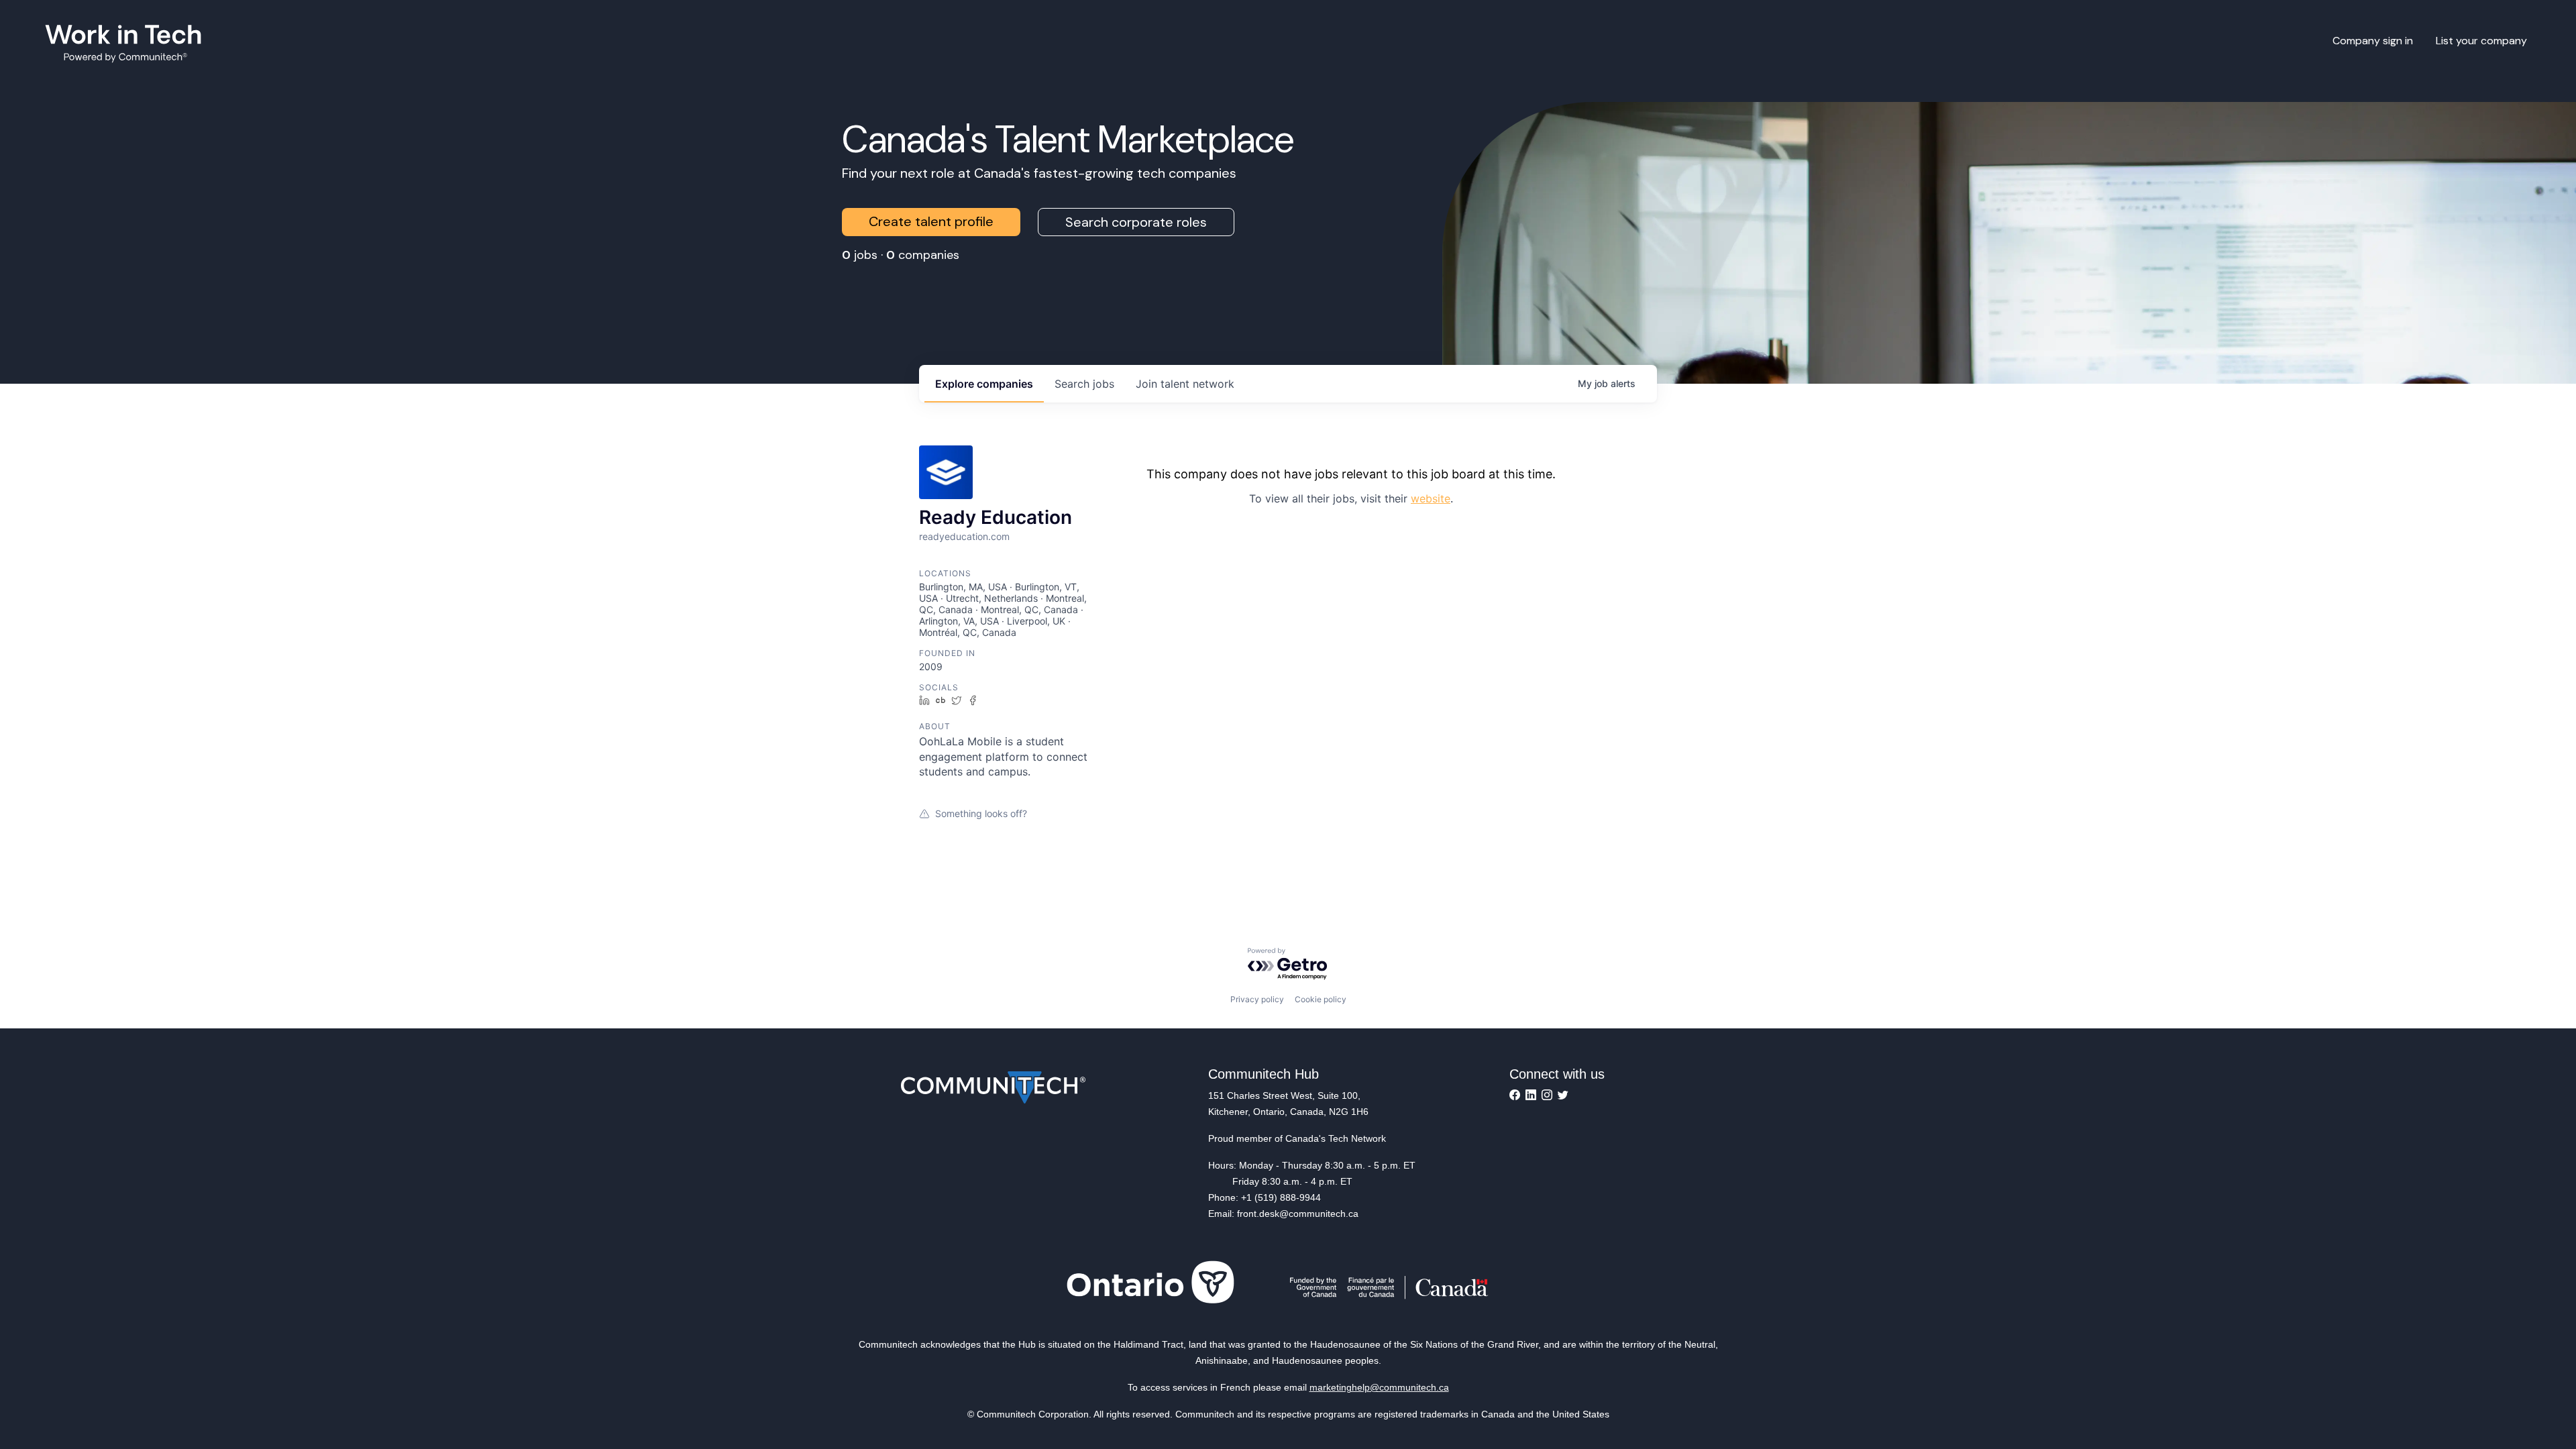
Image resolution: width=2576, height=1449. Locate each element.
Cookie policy (1321, 999)
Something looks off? (981, 813)
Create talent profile (931, 221)
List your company (2481, 41)
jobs (1084, 384)
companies (984, 384)
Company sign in (2373, 41)
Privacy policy (1257, 999)
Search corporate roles (1136, 222)
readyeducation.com (964, 536)
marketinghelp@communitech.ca (1379, 1387)
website (1431, 498)
